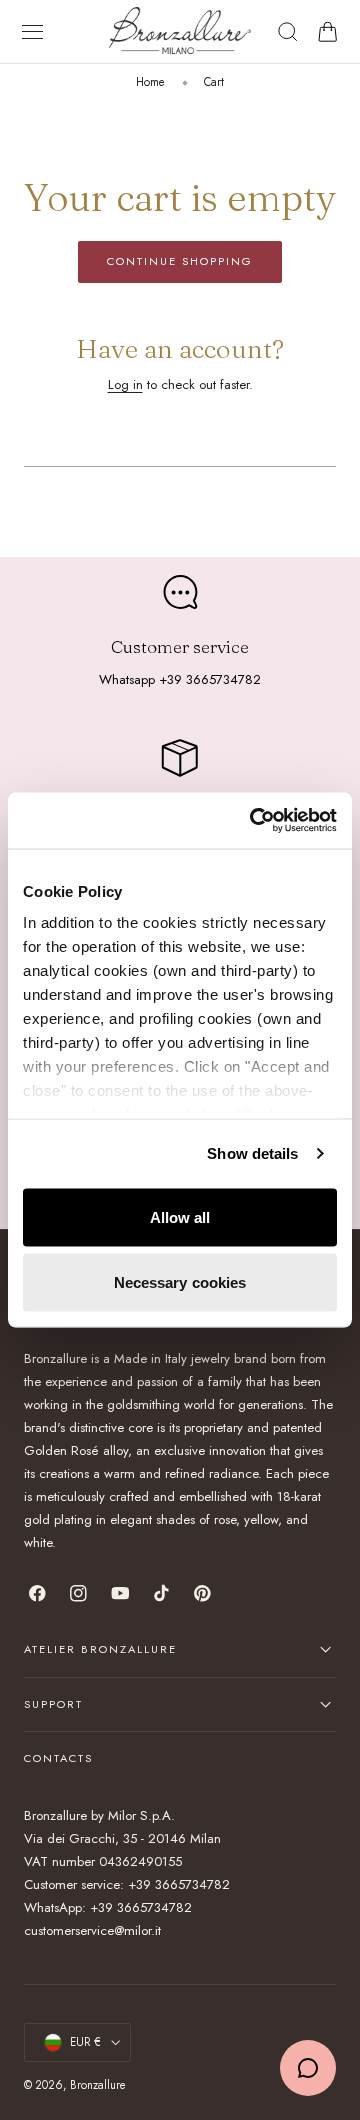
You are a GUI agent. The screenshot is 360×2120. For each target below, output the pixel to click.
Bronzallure (98, 2085)
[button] (33, 32)
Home (150, 82)
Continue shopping (180, 261)
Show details (252, 1153)
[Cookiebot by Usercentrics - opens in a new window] (254, 821)
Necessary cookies (180, 1282)
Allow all (180, 1216)
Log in (125, 384)
